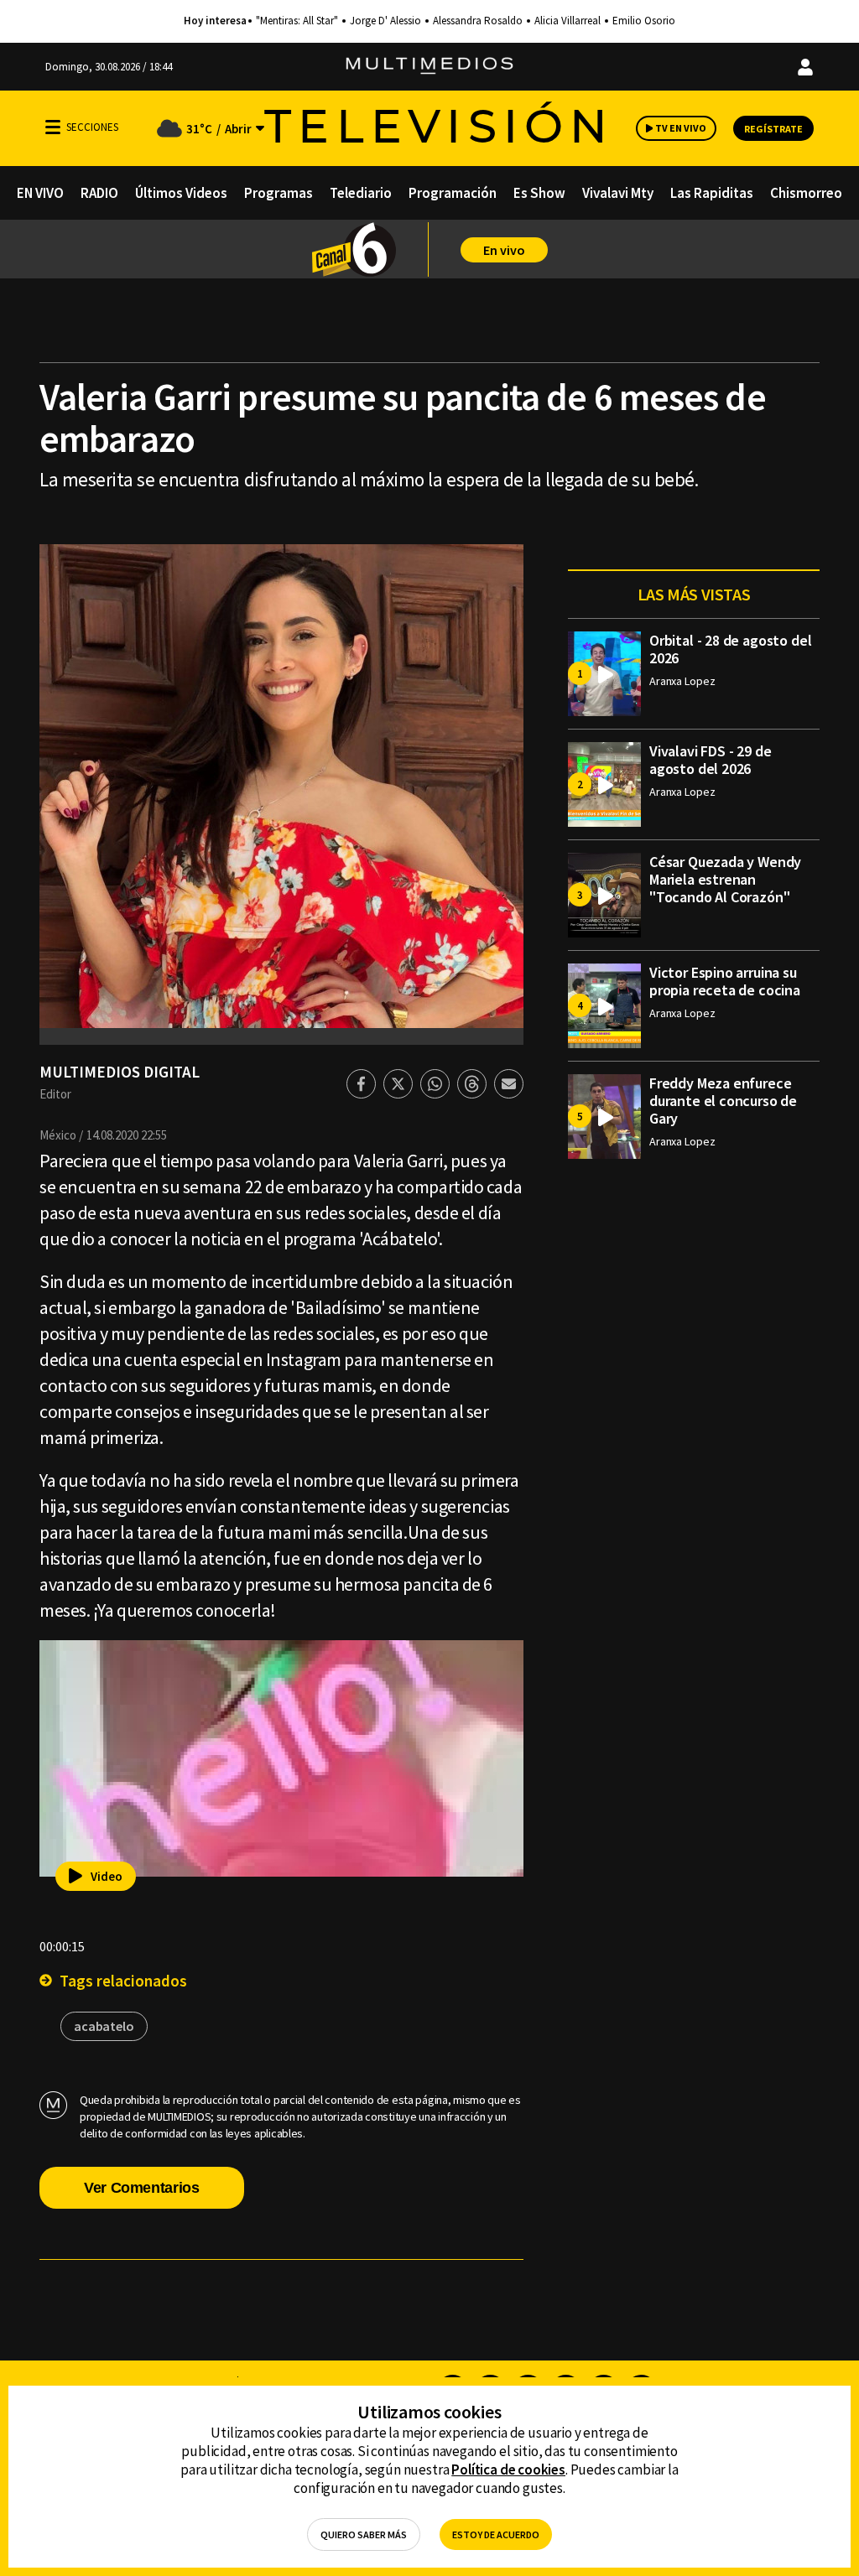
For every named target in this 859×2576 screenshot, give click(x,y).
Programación (453, 193)
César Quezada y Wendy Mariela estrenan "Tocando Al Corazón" (725, 879)
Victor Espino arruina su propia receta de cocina (725, 981)
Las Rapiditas (712, 193)
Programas (279, 193)
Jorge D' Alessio (385, 21)
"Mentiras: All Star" (297, 21)
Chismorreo (806, 193)
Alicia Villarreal (567, 21)
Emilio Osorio (644, 21)
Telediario (361, 193)
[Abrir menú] (53, 127)
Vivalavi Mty (618, 193)
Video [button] (107, 1876)
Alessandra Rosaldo (478, 21)
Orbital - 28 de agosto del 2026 (730, 649)
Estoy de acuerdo (496, 2534)
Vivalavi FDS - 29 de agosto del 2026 (710, 760)
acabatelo (104, 2026)
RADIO (99, 193)
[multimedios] (429, 67)
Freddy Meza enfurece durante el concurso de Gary (723, 1101)
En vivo (504, 250)
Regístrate (773, 129)
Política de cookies (508, 2470)
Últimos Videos (181, 193)
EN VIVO (40, 193)
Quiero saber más (364, 2534)
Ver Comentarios (142, 2188)
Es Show (539, 193)
